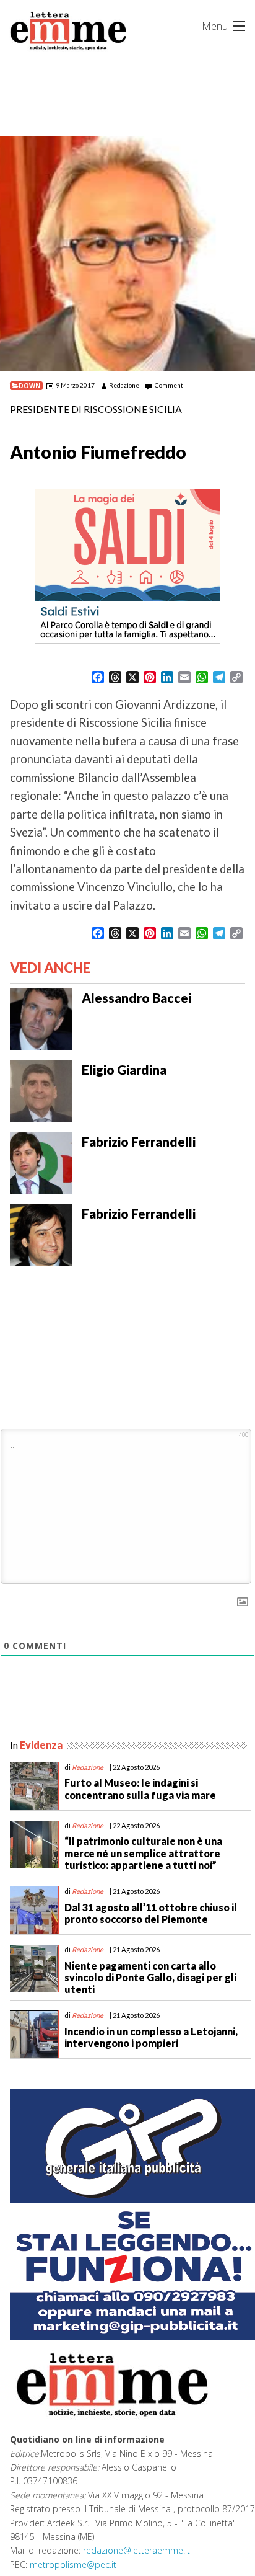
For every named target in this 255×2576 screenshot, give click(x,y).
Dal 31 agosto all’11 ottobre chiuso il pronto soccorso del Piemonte (151, 1913)
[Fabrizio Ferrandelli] (41, 1162)
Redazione (124, 385)
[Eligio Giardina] (41, 1090)
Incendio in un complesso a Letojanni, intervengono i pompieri (151, 2037)
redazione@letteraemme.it (136, 2550)
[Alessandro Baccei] (41, 1018)
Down (30, 386)
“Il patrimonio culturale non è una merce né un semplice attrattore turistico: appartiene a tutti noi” (143, 1853)
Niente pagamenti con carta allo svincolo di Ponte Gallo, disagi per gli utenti (150, 1977)
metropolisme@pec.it (73, 2565)
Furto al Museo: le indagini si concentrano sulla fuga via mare (140, 1788)
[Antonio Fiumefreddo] (127, 254)
